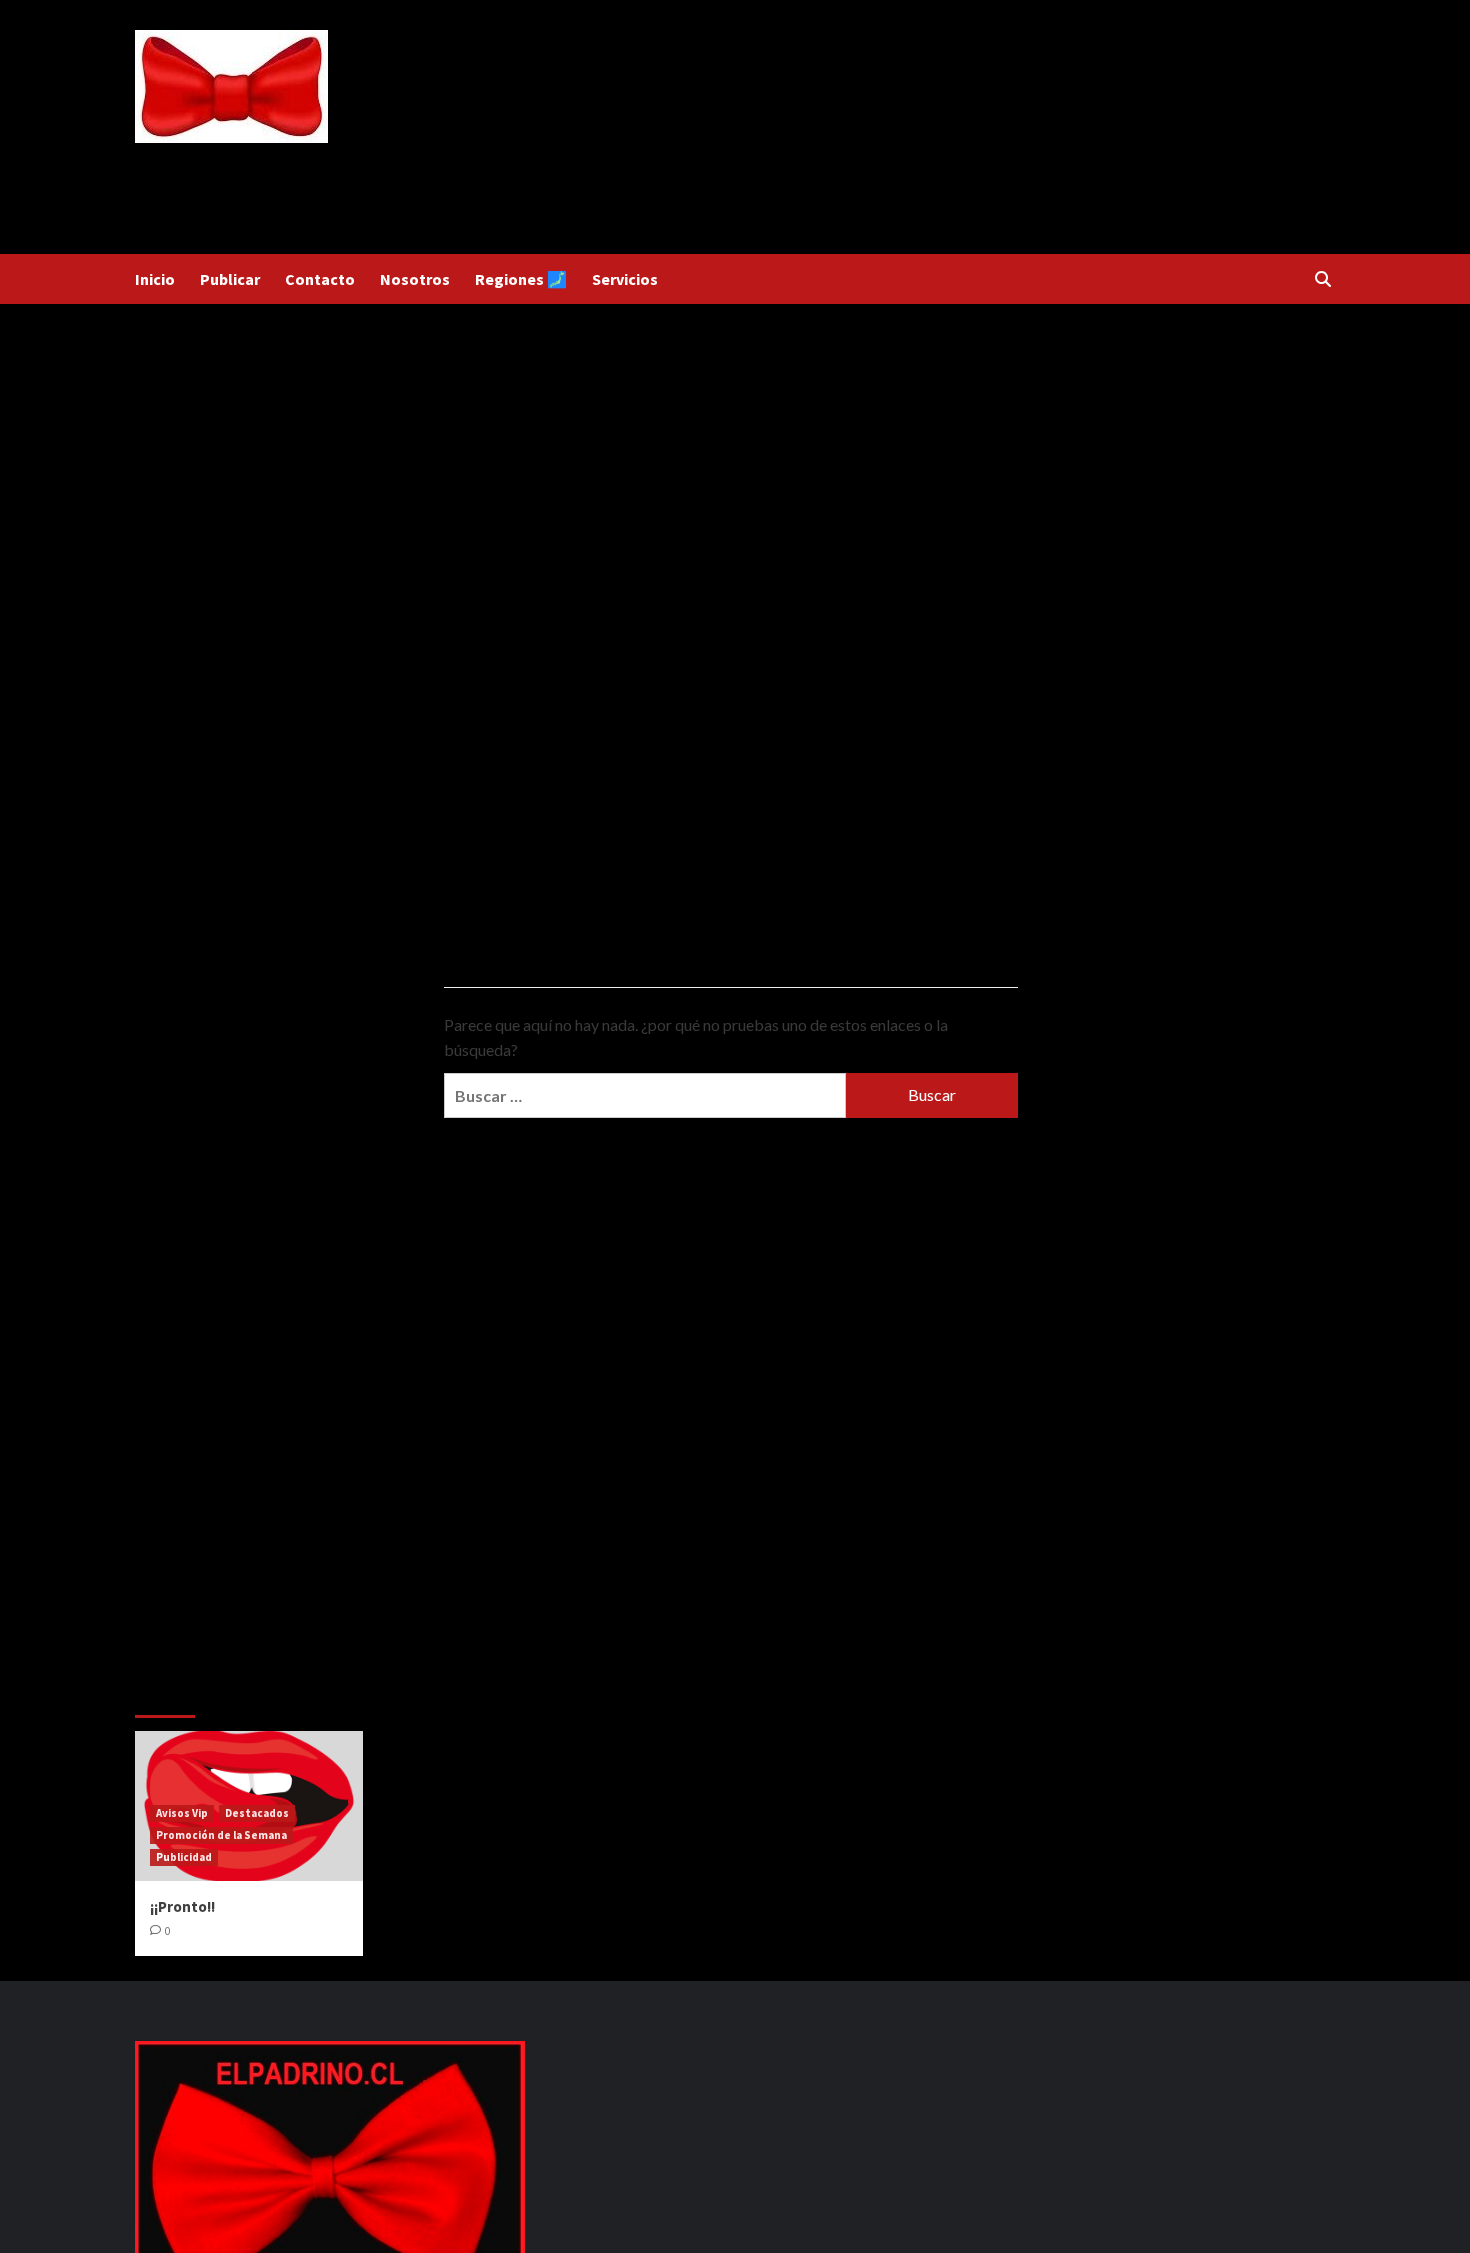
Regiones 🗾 (521, 279)
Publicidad (184, 1857)
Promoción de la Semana (221, 1835)
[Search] (1322, 279)
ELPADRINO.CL (231, 158)
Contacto (320, 279)
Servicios (625, 279)
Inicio (155, 279)
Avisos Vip (182, 1813)
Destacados (257, 1813)
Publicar (230, 279)
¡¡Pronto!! (182, 1906)
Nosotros (415, 279)
